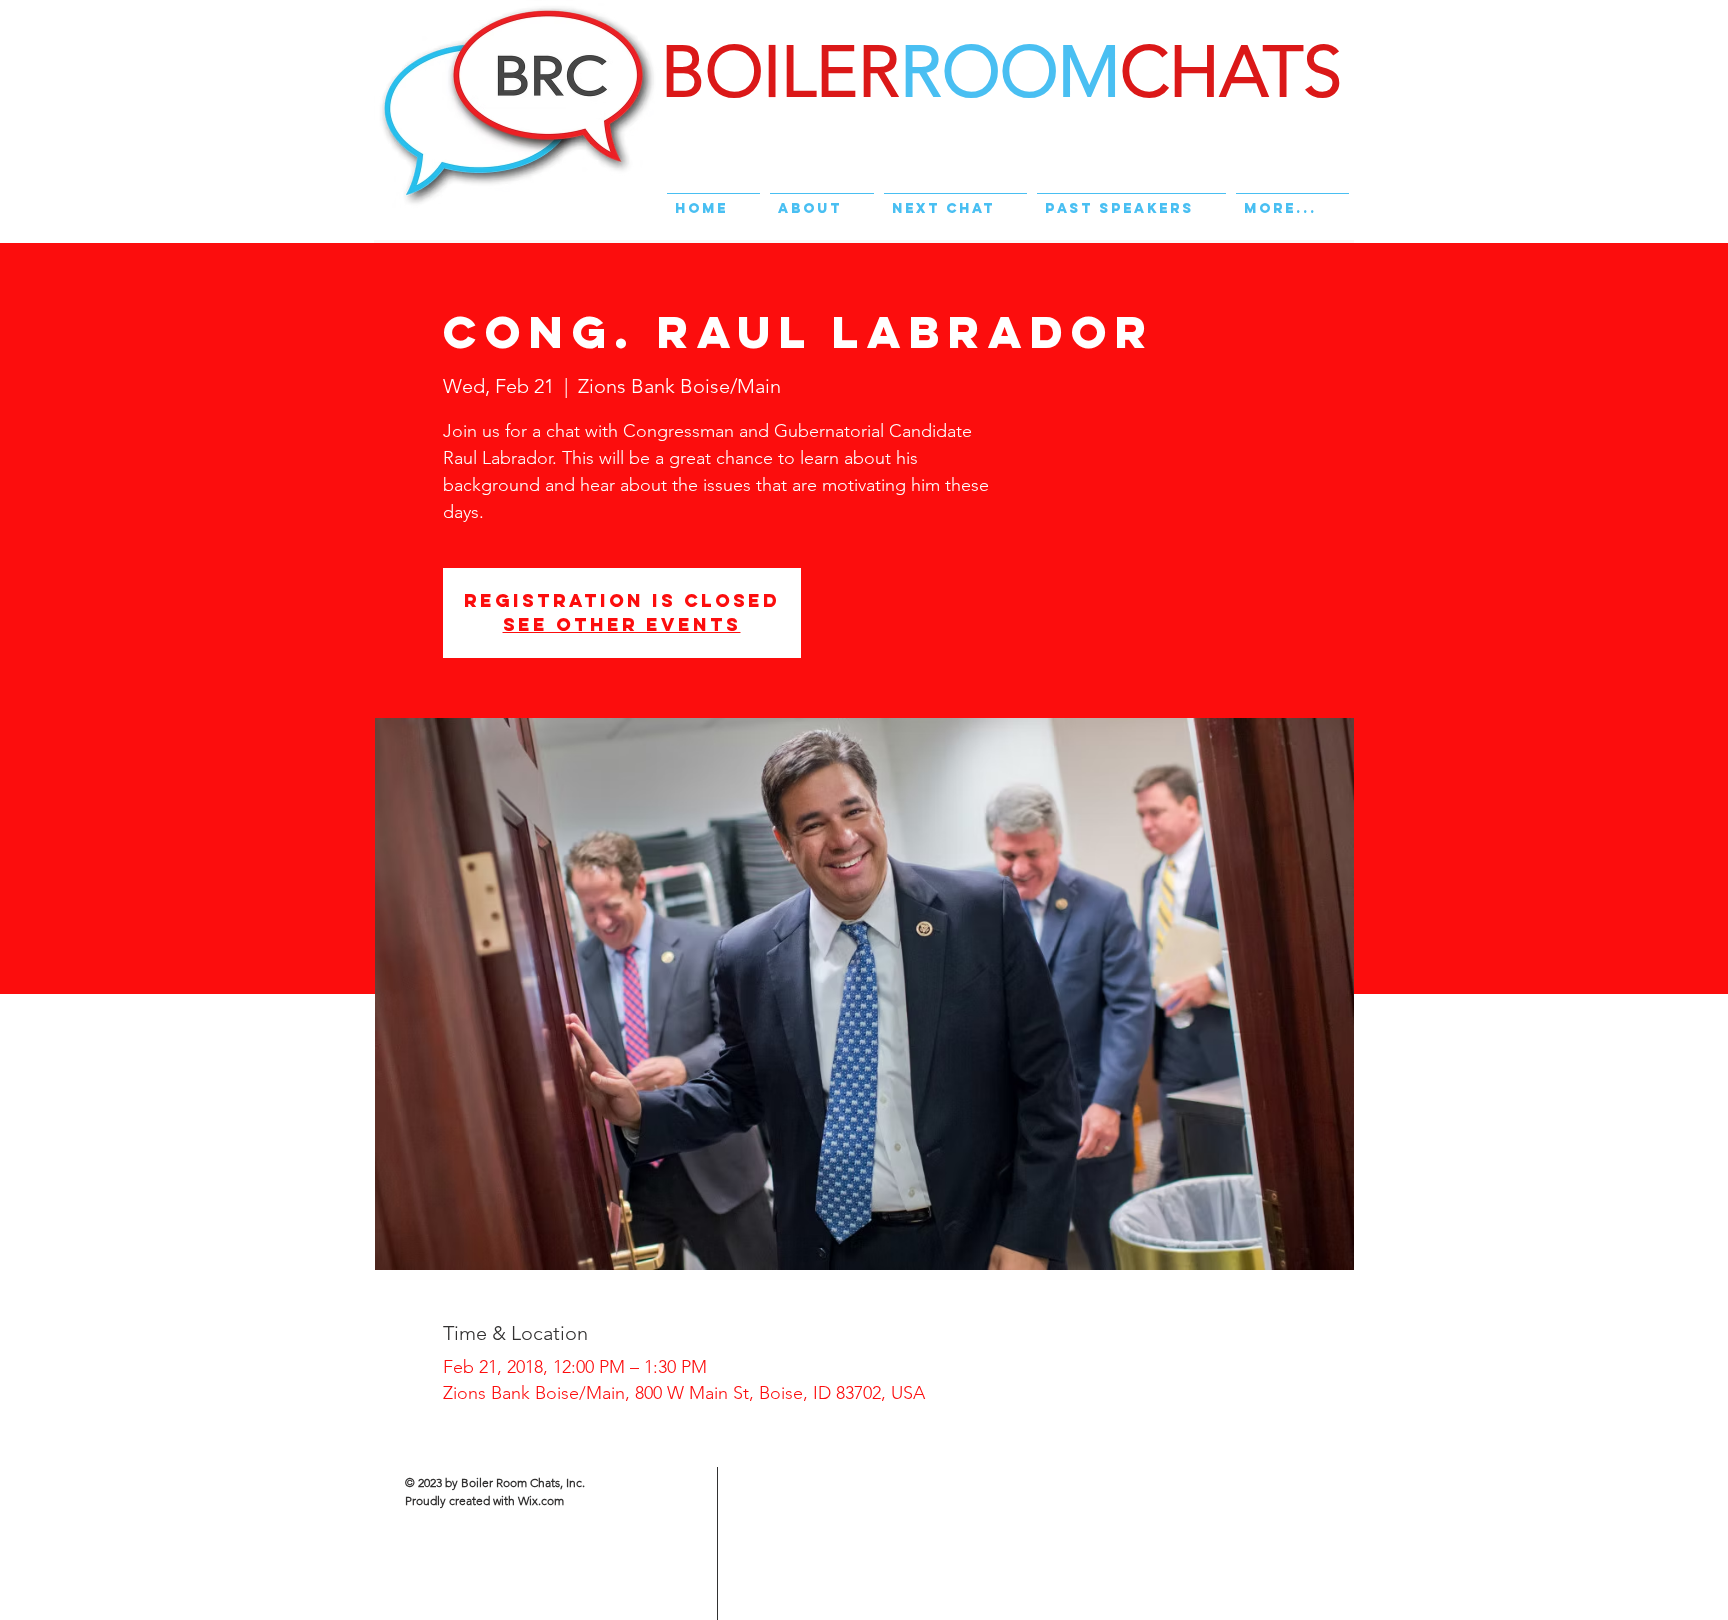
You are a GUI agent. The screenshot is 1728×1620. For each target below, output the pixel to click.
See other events (622, 624)
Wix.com (541, 1500)
